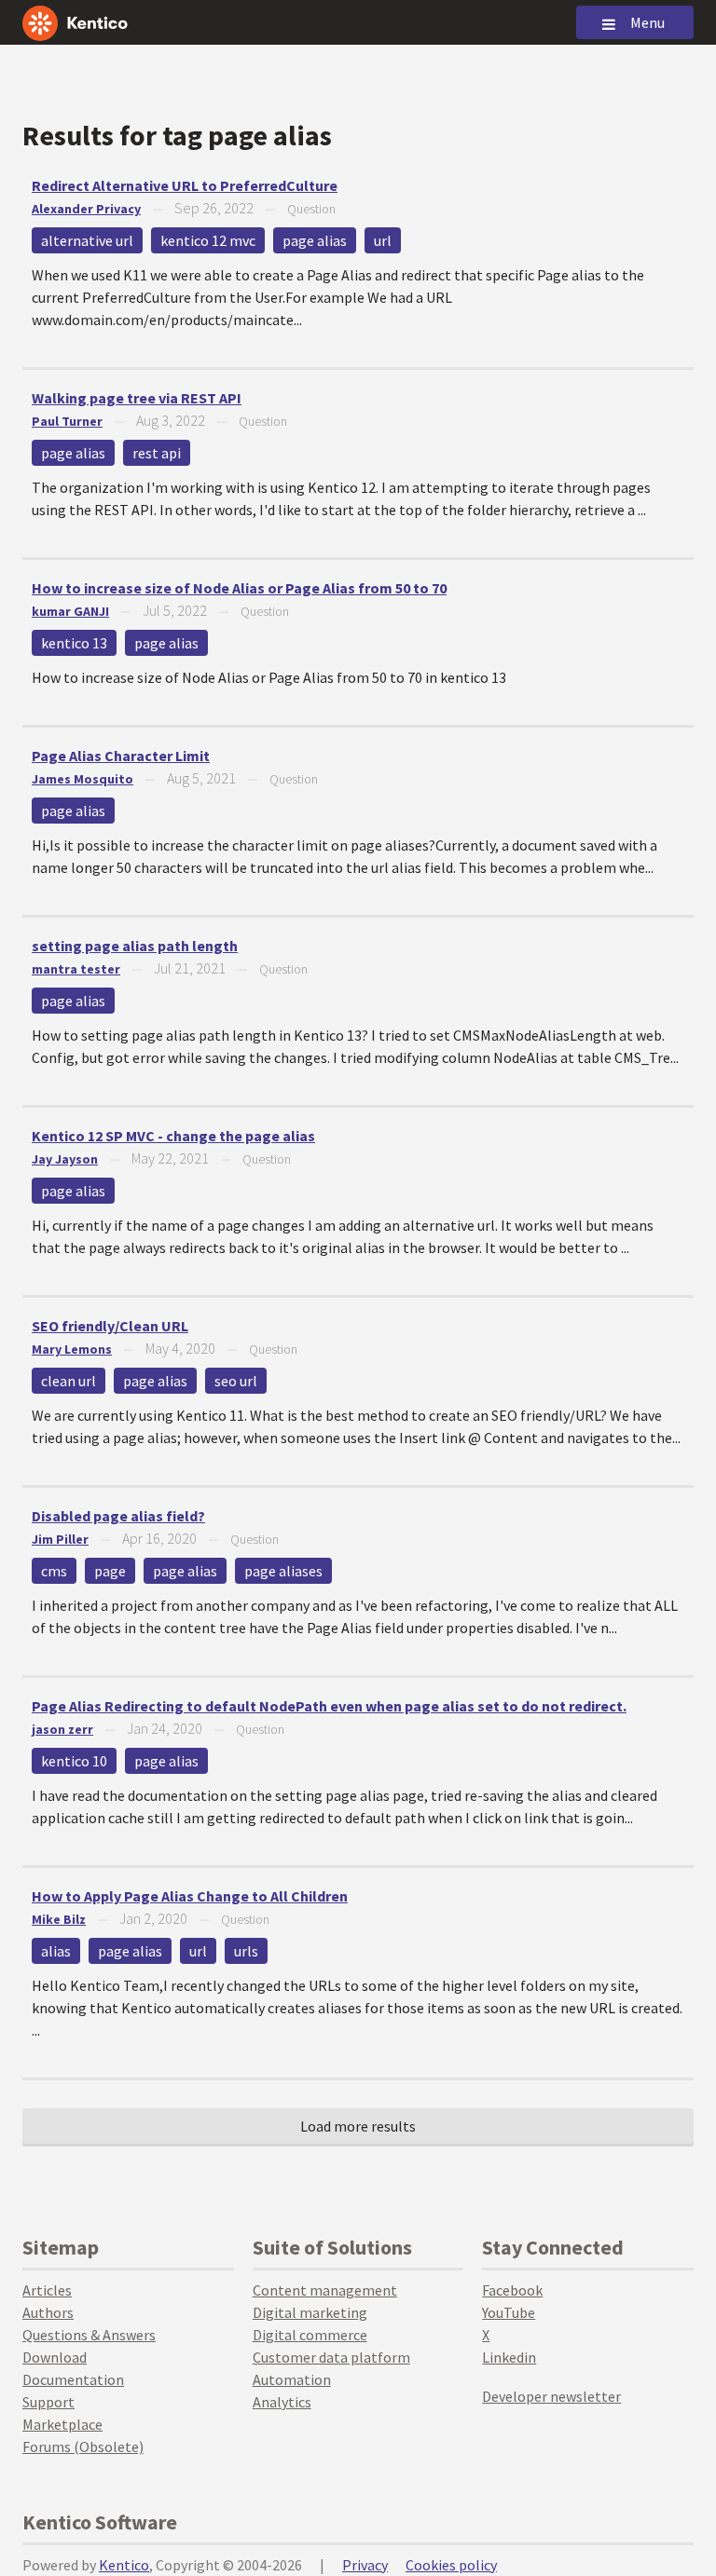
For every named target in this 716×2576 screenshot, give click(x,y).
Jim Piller (60, 1539)
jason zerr (62, 1729)
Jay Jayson (65, 1159)
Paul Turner (67, 421)
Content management (325, 2290)
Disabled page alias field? (118, 1516)
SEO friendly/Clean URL (110, 1326)
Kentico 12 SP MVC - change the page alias (173, 1136)
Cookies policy (451, 2565)
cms (54, 1571)
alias (56, 1951)
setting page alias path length (135, 946)
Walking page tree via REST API (137, 398)
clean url (69, 1381)
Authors (48, 2312)
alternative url (87, 240)
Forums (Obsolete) (83, 2447)
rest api (157, 453)
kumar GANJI (70, 611)
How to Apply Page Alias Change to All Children (190, 1896)
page (110, 1571)
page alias (315, 240)
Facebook (512, 2290)
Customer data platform (331, 2357)
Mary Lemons (72, 1349)
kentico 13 (74, 643)
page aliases (283, 1571)
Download (55, 2357)
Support (48, 2402)
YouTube (509, 2312)
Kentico (124, 2565)
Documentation (73, 2379)
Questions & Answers (89, 2335)
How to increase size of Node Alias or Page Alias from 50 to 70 (239, 588)
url (383, 240)
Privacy (365, 2565)
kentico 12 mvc (208, 240)
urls (246, 1951)
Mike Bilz (59, 1919)
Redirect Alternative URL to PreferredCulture (185, 185)
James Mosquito (83, 779)
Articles (47, 2290)
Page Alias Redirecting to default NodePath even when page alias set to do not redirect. (329, 1706)
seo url (236, 1381)
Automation (292, 2379)
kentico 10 (74, 1761)
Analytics (282, 2402)
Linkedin (509, 2357)
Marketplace (62, 2424)
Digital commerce (310, 2335)
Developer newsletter (551, 2396)
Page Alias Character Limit (121, 756)
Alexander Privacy (86, 209)
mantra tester (76, 969)
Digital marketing (310, 2312)
